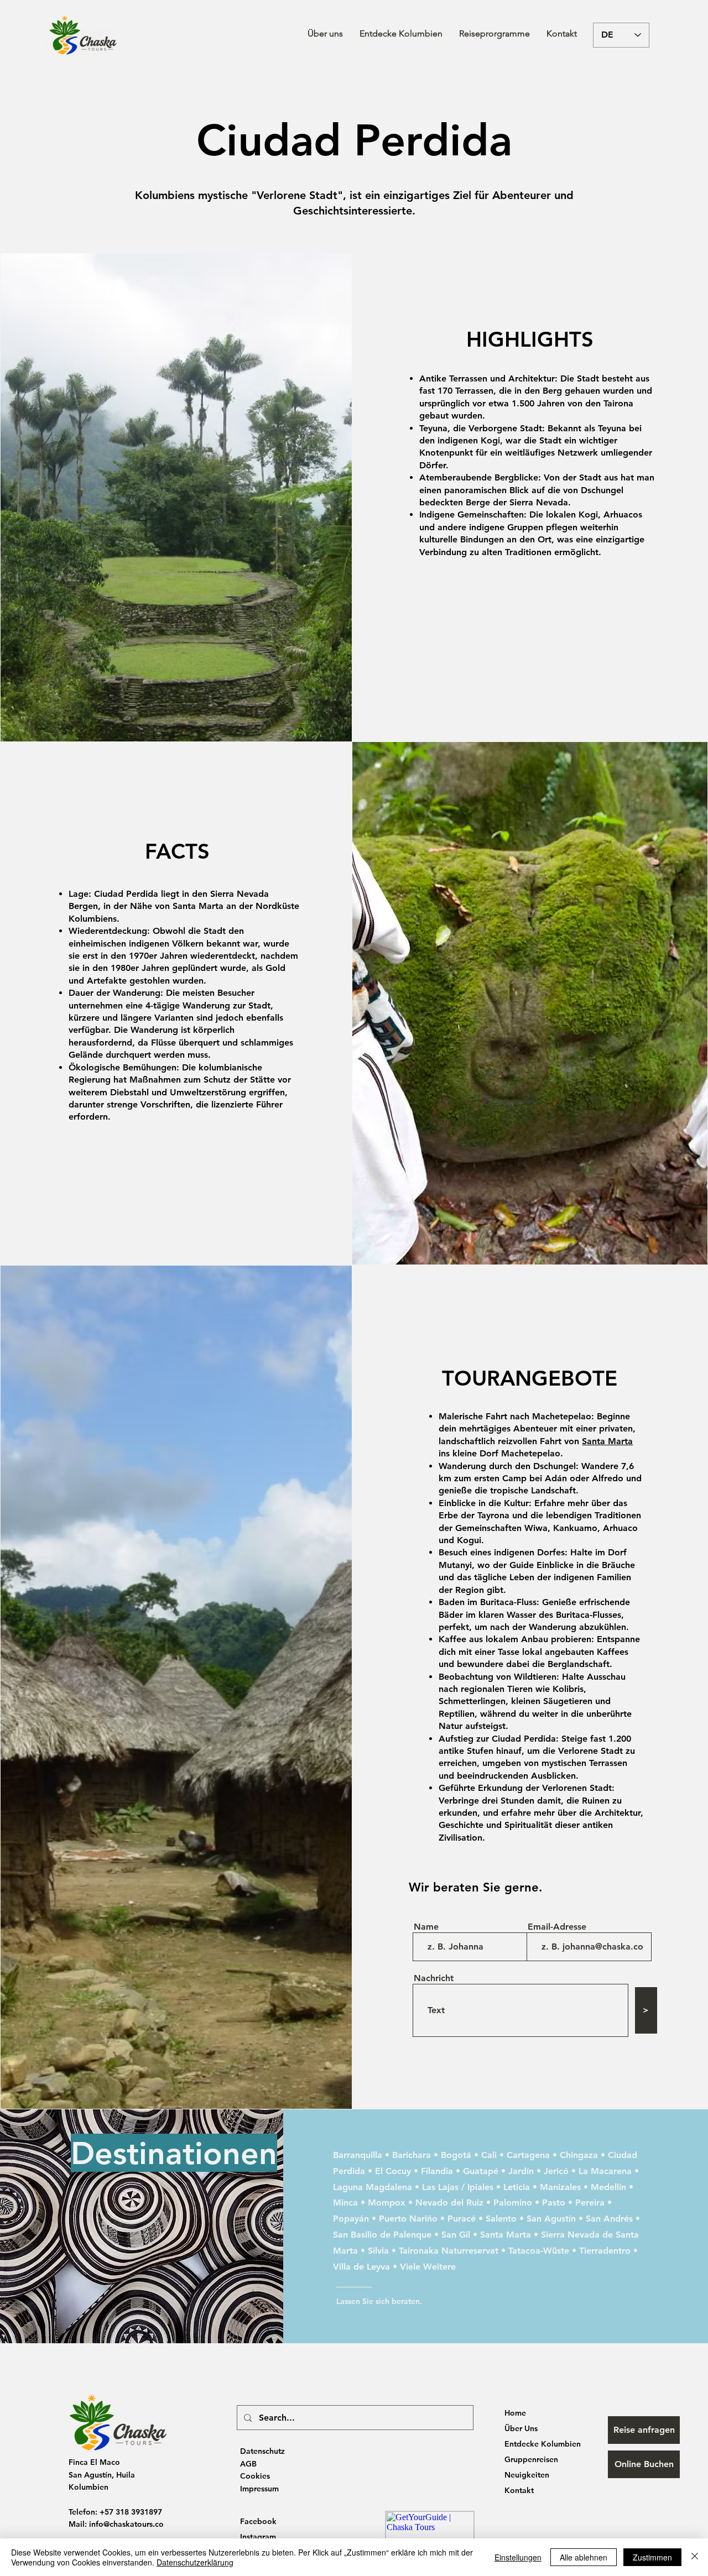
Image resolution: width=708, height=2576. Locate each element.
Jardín (521, 2171)
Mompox (387, 2203)
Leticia (517, 2187)
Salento (501, 2219)
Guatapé (481, 2171)
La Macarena (605, 2171)
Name (426, 1927)
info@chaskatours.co (126, 2524)
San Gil (456, 2235)
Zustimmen (652, 2557)
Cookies (255, 2476)
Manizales (560, 2187)
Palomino (513, 2203)
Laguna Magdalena (373, 2187)
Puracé (462, 2219)
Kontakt (519, 2490)
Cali (489, 2155)
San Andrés (609, 2219)
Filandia (437, 2171)
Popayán (351, 2219)
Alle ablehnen (584, 2557)
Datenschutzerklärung (195, 2562)
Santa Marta (607, 1441)
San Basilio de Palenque (382, 2235)
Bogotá (456, 2155)
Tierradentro (605, 2251)
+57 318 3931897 (131, 2512)
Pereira (590, 2203)
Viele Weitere (428, 2267)
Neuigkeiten (527, 2475)
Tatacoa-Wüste (539, 2251)
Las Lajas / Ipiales (458, 2187)
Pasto (554, 2203)
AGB (248, 2464)
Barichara (412, 2155)
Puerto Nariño (408, 2219)
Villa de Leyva (361, 2267)
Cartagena (528, 2155)
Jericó (556, 2171)
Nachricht (434, 1978)
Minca (345, 2203)
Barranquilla (358, 2155)
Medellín (608, 2187)
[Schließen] (695, 2557)
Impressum (259, 2489)
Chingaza (579, 2155)
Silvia (378, 2251)
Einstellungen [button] (518, 2557)
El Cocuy (393, 2171)
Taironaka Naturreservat (449, 2251)
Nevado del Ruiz (449, 2203)
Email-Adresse (557, 1927)
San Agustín (551, 2219)
